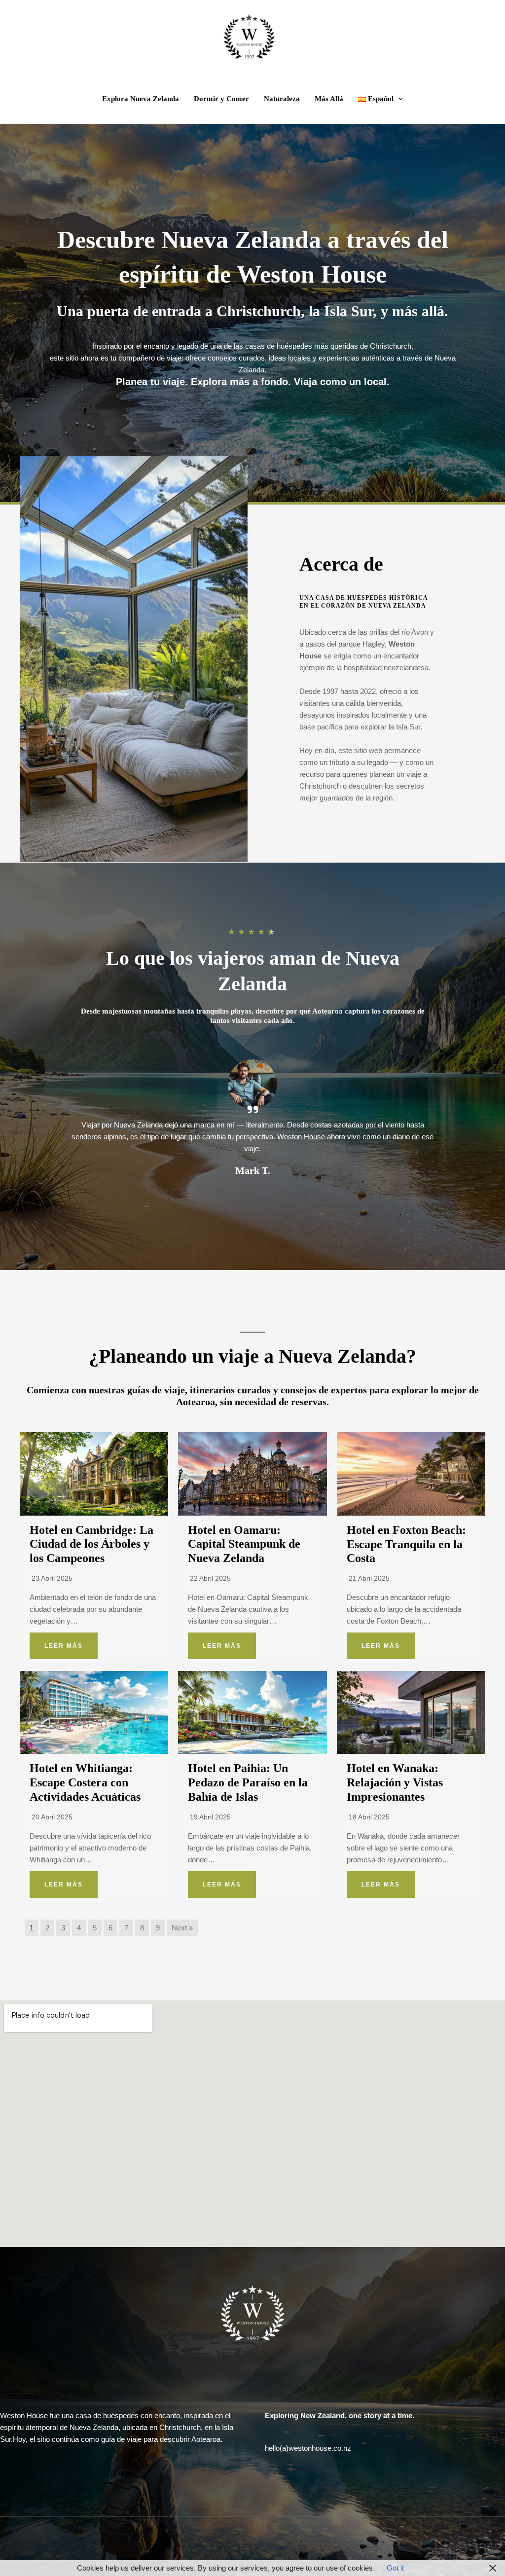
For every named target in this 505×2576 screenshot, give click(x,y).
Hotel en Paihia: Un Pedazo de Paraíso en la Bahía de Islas (248, 1782)
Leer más (64, 1646)
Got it (395, 2568)
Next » (182, 1928)
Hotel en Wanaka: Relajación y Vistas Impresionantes (395, 1782)
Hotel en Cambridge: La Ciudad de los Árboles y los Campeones (91, 1544)
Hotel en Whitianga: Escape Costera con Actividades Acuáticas (85, 1782)
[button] (398, 99)
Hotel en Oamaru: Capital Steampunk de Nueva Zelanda (244, 1544)
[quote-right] (253, 1109)
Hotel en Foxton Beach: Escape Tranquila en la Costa (406, 1544)
